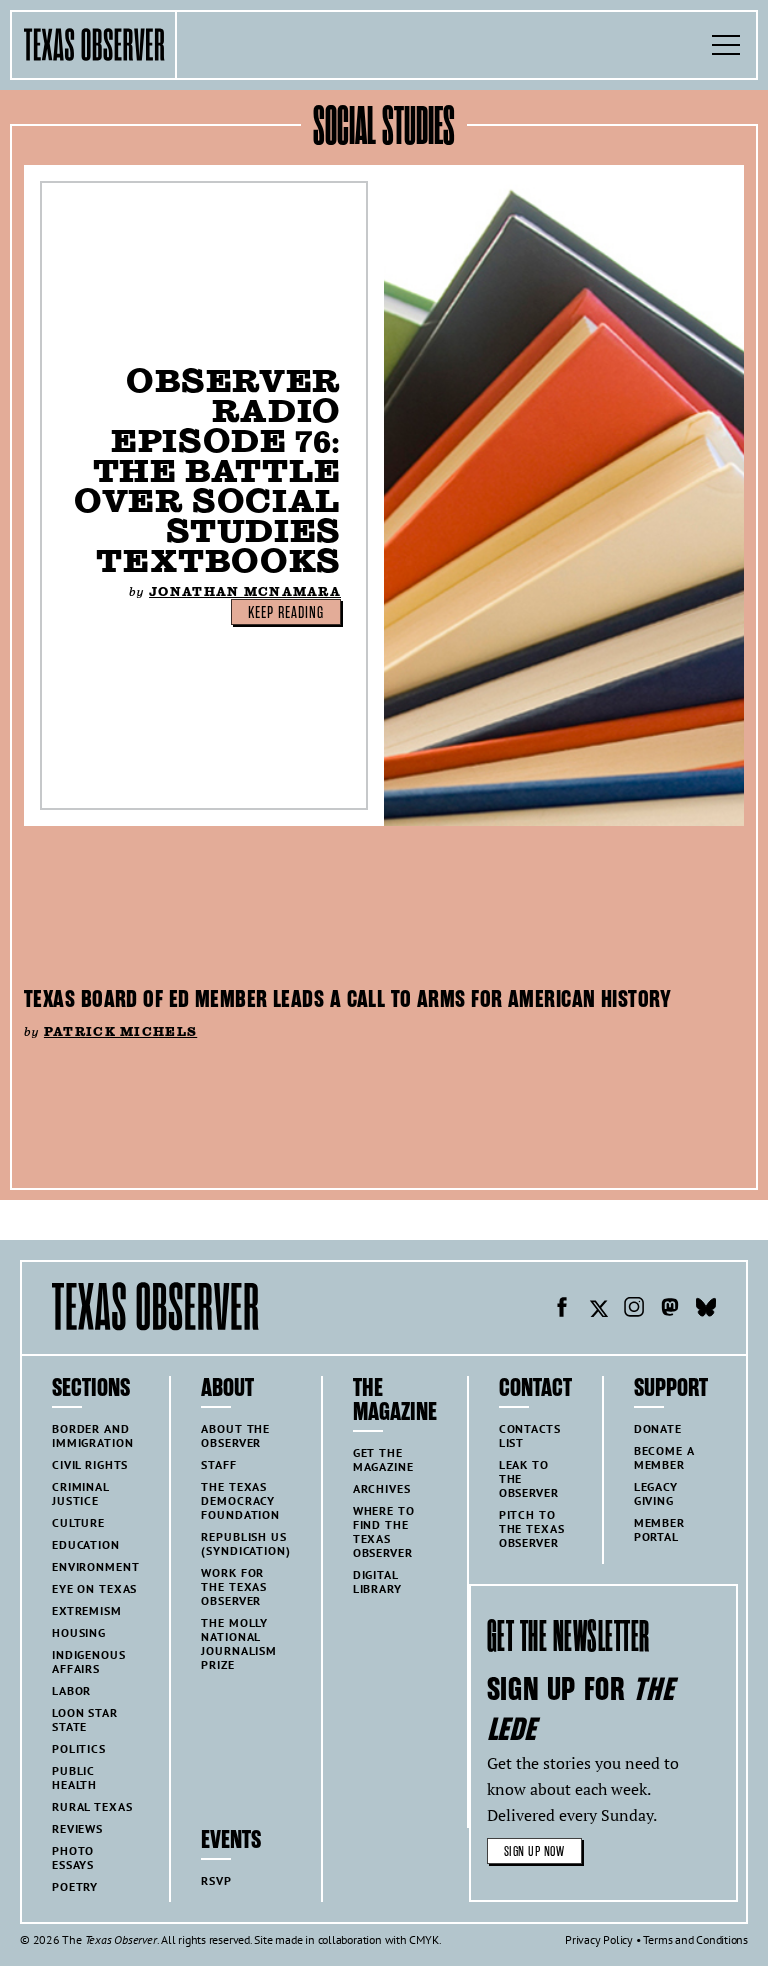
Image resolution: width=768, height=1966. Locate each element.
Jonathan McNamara (245, 591)
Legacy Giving (656, 1493)
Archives (382, 1488)
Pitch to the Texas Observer (532, 1528)
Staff (218, 1464)
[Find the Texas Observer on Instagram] (634, 1310)
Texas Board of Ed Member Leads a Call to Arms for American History (347, 999)
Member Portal (659, 1529)
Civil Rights (90, 1464)
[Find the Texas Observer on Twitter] (598, 1310)
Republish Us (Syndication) (245, 1543)
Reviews (77, 1828)
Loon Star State (85, 1719)
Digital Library (377, 1581)
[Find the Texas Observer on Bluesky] (706, 1310)
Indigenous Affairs (89, 1661)
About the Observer (235, 1435)
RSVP (216, 1880)
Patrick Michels (120, 1031)
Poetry (75, 1886)
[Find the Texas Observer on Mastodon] (670, 1310)
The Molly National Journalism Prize (239, 1643)
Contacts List (530, 1435)
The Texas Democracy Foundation (240, 1500)
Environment (95, 1566)
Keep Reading (286, 613)
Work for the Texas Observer (234, 1586)
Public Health (74, 1777)
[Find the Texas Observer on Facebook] (562, 1310)
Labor (71, 1690)
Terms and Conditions (695, 1939)
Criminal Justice (81, 1493)
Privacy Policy (599, 1939)
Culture (78, 1522)
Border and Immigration (92, 1435)
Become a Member (664, 1457)
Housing (79, 1632)
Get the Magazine (383, 1459)
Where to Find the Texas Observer (384, 1531)
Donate (658, 1428)
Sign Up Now (534, 1851)
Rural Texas (92, 1806)
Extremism (87, 1610)
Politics (79, 1748)
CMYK (423, 1939)
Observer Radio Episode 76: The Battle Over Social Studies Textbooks (207, 470)
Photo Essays (73, 1857)
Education (86, 1544)
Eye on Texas (94, 1588)
